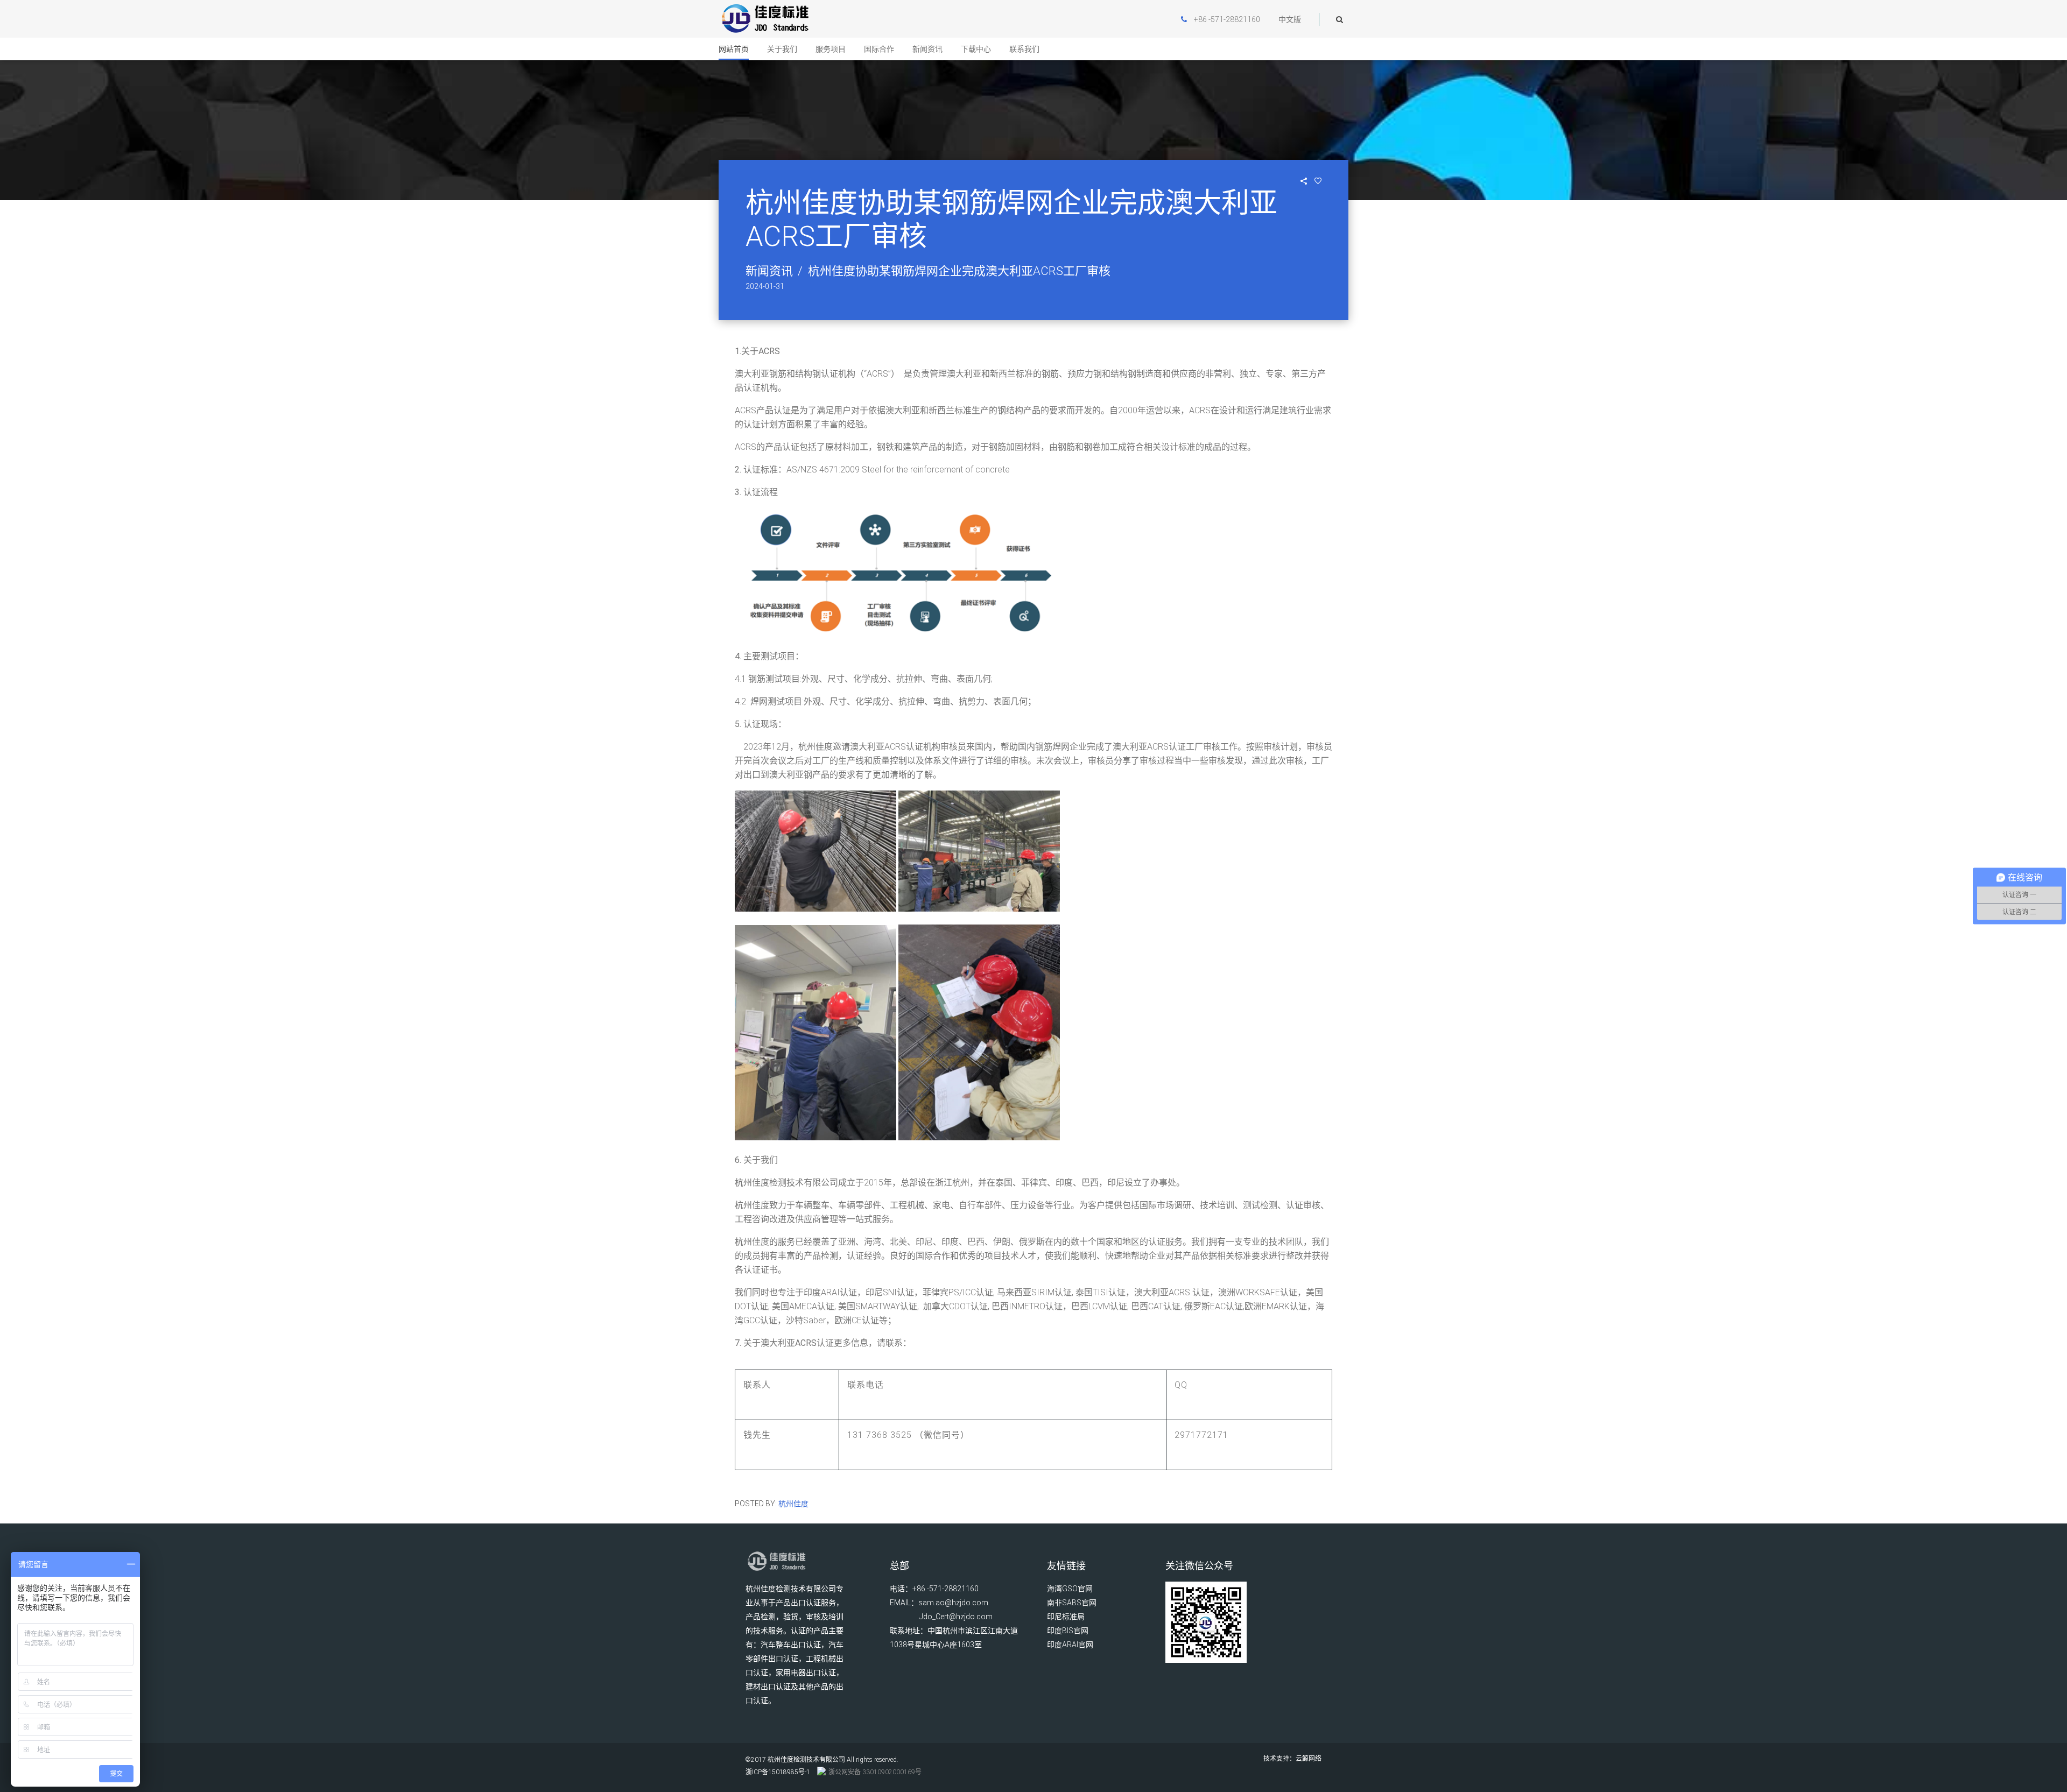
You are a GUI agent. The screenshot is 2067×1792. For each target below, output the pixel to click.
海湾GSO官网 (1070, 1589)
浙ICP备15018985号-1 (778, 1772)
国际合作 (879, 49)
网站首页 (734, 49)
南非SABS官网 (1072, 1603)
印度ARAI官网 (1070, 1645)
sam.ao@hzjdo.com (953, 1603)
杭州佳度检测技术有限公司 (806, 1760)
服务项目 (831, 49)
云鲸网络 (1309, 1759)
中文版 (1290, 19)
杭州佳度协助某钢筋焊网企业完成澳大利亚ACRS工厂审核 (959, 271)
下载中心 (976, 49)
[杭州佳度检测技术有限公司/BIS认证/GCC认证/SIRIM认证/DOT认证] (765, 19)
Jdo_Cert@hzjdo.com (956, 1617)
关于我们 (782, 49)
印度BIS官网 (1068, 1631)
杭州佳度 (793, 1504)
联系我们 (1024, 49)
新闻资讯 (927, 49)
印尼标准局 (1066, 1617)
